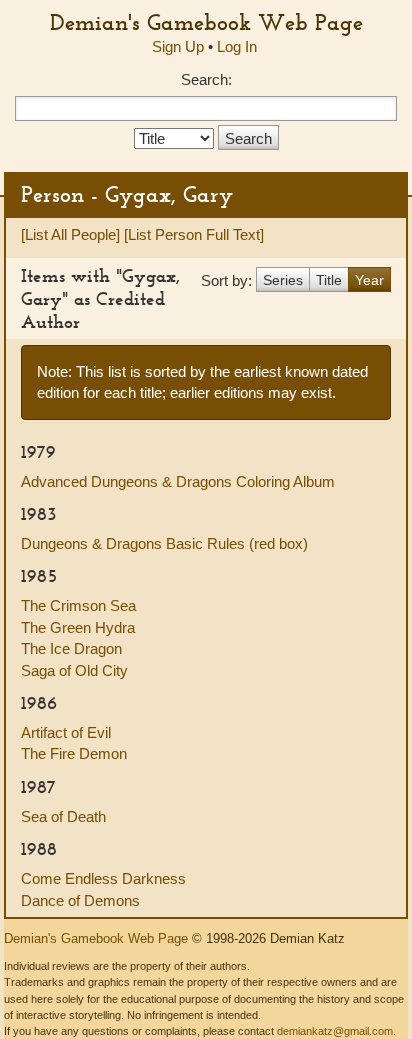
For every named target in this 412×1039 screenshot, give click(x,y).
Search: (206, 79)
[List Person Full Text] (194, 234)
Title (329, 280)
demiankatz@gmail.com (335, 1031)
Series (283, 280)
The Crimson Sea (78, 605)
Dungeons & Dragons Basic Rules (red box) (164, 543)
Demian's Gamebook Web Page (206, 22)
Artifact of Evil (66, 732)
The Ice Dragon (71, 648)
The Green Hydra (78, 627)
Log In (237, 46)
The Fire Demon (74, 753)
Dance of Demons (80, 900)
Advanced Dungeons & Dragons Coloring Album (178, 481)
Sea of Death (63, 816)
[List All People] (70, 234)
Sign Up (178, 46)
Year (369, 280)
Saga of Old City (74, 670)
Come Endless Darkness (103, 878)
